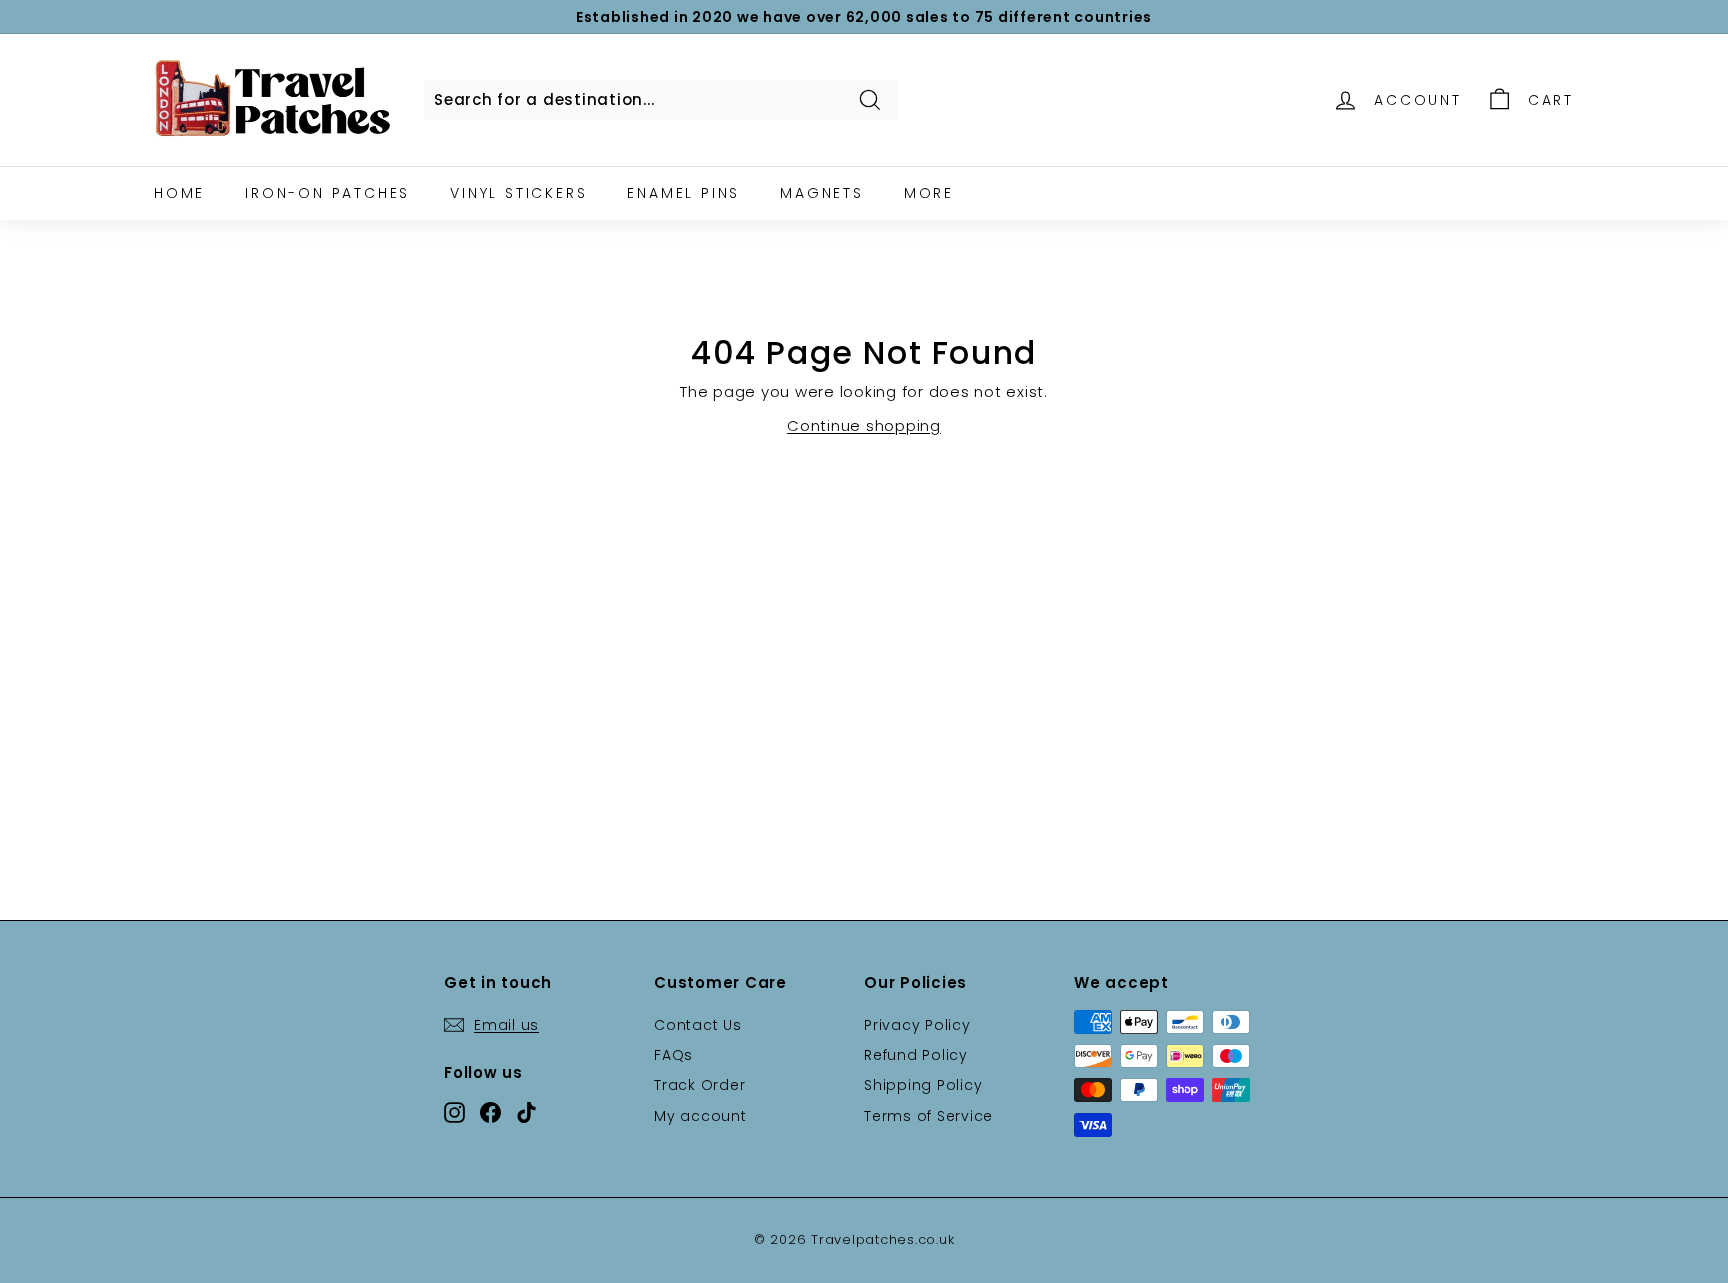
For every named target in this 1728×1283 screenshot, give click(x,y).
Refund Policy (916, 1055)
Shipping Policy (923, 1085)
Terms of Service (928, 1116)
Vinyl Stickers (518, 193)
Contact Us (698, 1025)
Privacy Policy (917, 1025)
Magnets (822, 193)
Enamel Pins (683, 193)
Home (179, 193)
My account (700, 1116)
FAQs (673, 1055)
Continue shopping (864, 425)
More (929, 193)
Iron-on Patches (327, 193)
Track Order (699, 1085)
